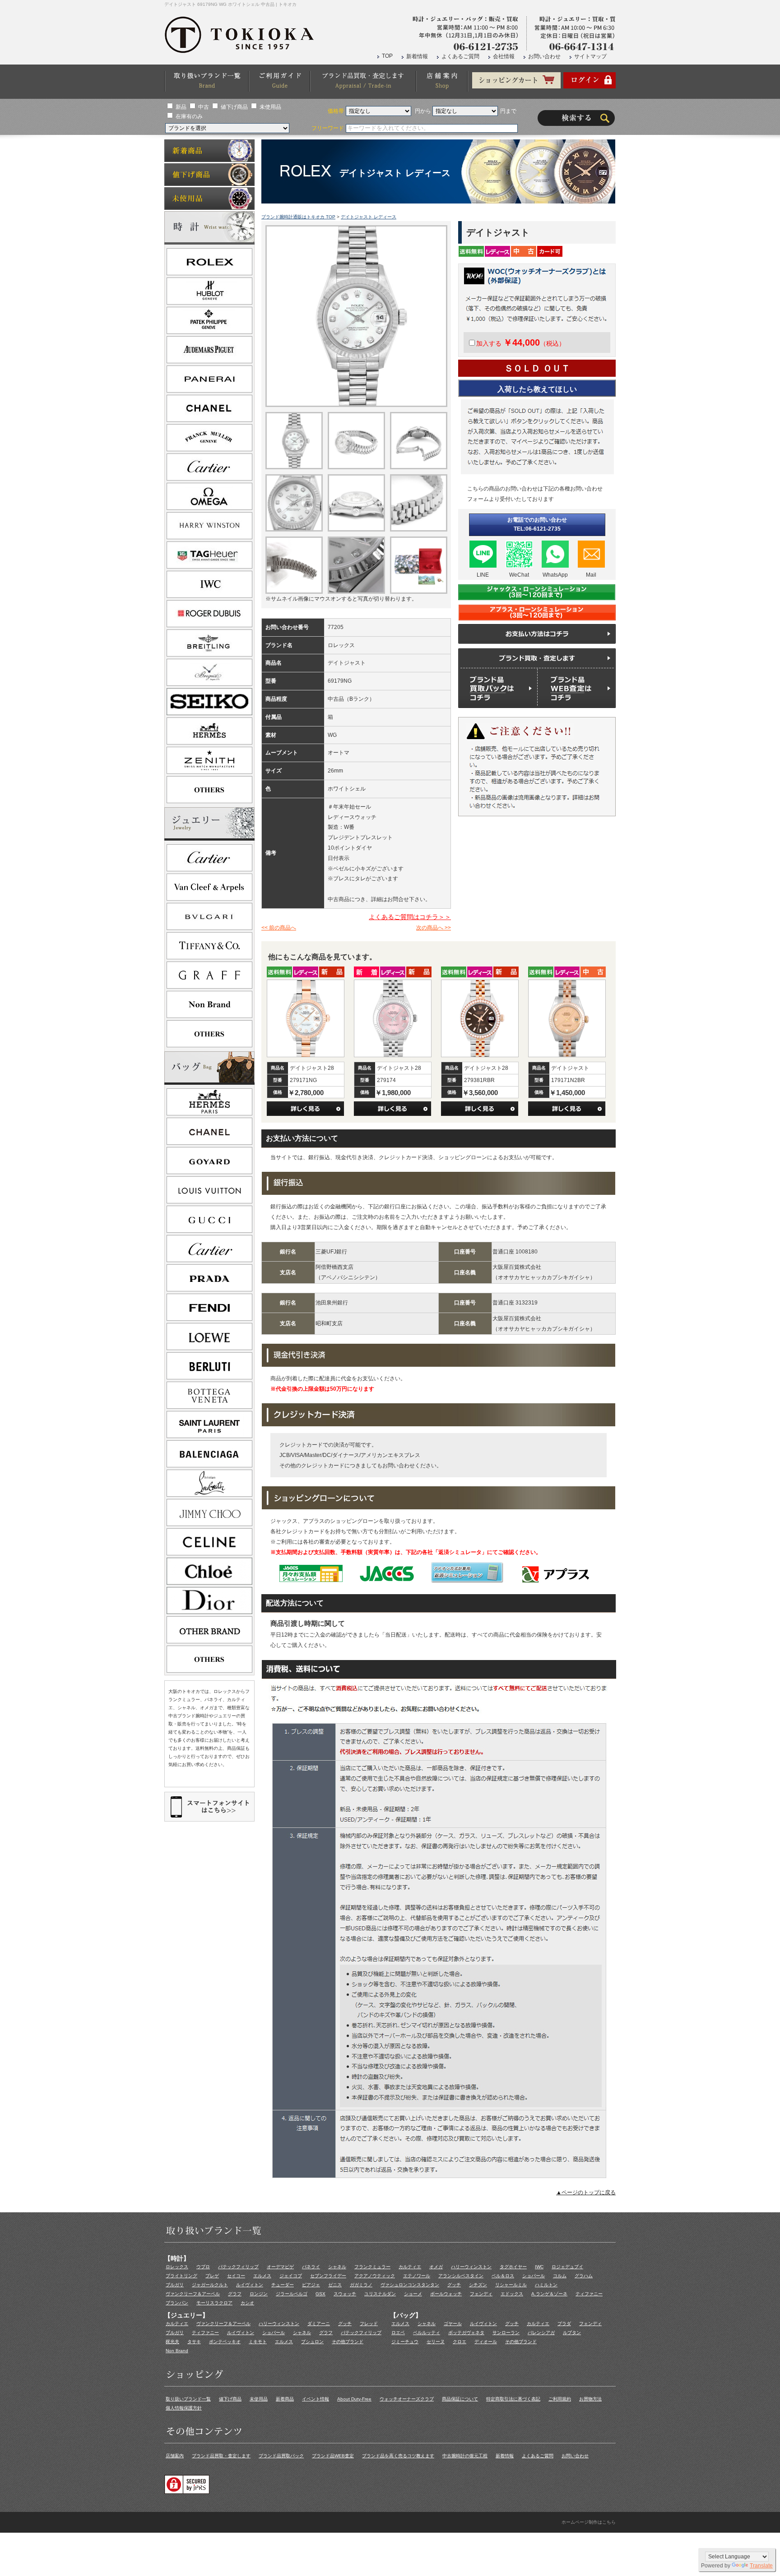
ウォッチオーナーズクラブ (407, 2399)
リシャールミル (511, 2285)
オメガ (436, 2267)
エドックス (512, 2294)
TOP (387, 56)
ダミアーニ (319, 2324)
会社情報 (504, 56)
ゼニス (335, 2285)
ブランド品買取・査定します (221, 2456)
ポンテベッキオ (225, 2342)
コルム (560, 2276)
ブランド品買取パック (281, 2456)
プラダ (564, 2324)
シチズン (478, 2285)
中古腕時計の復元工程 (465, 2456)
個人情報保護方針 (184, 2408)
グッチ (454, 2285)
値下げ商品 (234, 107)
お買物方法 (590, 2399)
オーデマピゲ (280, 2267)
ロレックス (177, 2267)
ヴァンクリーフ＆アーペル (193, 2294)
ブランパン (177, 2303)
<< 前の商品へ (279, 928)
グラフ (235, 2294)
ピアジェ (311, 2285)
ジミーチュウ (405, 2342)
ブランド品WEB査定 (333, 2456)
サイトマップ (590, 56)
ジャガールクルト (210, 2285)
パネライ (311, 2267)
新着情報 (417, 56)
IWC (539, 2267)
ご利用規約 (560, 2399)
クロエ (460, 2342)
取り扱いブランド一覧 (188, 2399)
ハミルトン (546, 2285)
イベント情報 (316, 2399)
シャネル (337, 2267)
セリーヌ (436, 2342)
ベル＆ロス (503, 2276)
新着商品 (285, 2399)
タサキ (194, 2342)
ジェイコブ (291, 2276)
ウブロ (203, 2267)
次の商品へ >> (434, 928)
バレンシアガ (541, 2333)
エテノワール (417, 2276)
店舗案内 (175, 2456)
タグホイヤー (513, 2267)
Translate (761, 2566)
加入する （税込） (521, 343)
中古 (204, 107)
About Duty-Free (354, 2399)
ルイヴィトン (250, 2285)
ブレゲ (212, 2276)
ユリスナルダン (380, 2294)
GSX (320, 2294)
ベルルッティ (427, 2333)
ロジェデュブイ (567, 2267)
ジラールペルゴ (292, 2294)
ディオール (486, 2342)
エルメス (262, 2276)
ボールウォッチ (446, 2294)
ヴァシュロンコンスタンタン (410, 2285)
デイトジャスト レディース (369, 217)
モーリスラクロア (214, 2303)
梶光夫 (172, 2342)
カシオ (247, 2303)
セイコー (236, 2276)
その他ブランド (348, 2342)
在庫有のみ (189, 116)
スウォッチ (345, 2294)
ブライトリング (181, 2276)
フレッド (369, 2324)
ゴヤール (453, 2324)
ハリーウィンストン (471, 2267)
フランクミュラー (372, 2267)
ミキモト (258, 2342)
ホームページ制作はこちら (589, 2522)
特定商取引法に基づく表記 (513, 2399)
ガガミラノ (361, 2285)
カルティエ (410, 2267)
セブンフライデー (328, 2276)
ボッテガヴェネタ (466, 2333)
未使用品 (270, 107)
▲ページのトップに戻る (586, 2192)
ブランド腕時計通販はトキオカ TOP (298, 217)
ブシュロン (312, 2342)
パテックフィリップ (238, 2267)
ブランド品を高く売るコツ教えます (398, 2456)
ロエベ (398, 2333)
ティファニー (589, 2294)
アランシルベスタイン (461, 2276)
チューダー (283, 2285)
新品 (181, 107)
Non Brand (177, 2351)
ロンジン (259, 2294)
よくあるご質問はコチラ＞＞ (410, 917)
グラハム (584, 2276)
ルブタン (572, 2333)
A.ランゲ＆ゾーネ (549, 2294)
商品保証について (460, 2399)
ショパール (534, 2276)
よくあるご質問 (460, 56)
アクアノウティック (375, 2276)
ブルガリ (175, 2285)
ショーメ (413, 2294)
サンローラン (506, 2333)
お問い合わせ (544, 56)
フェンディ (481, 2294)
